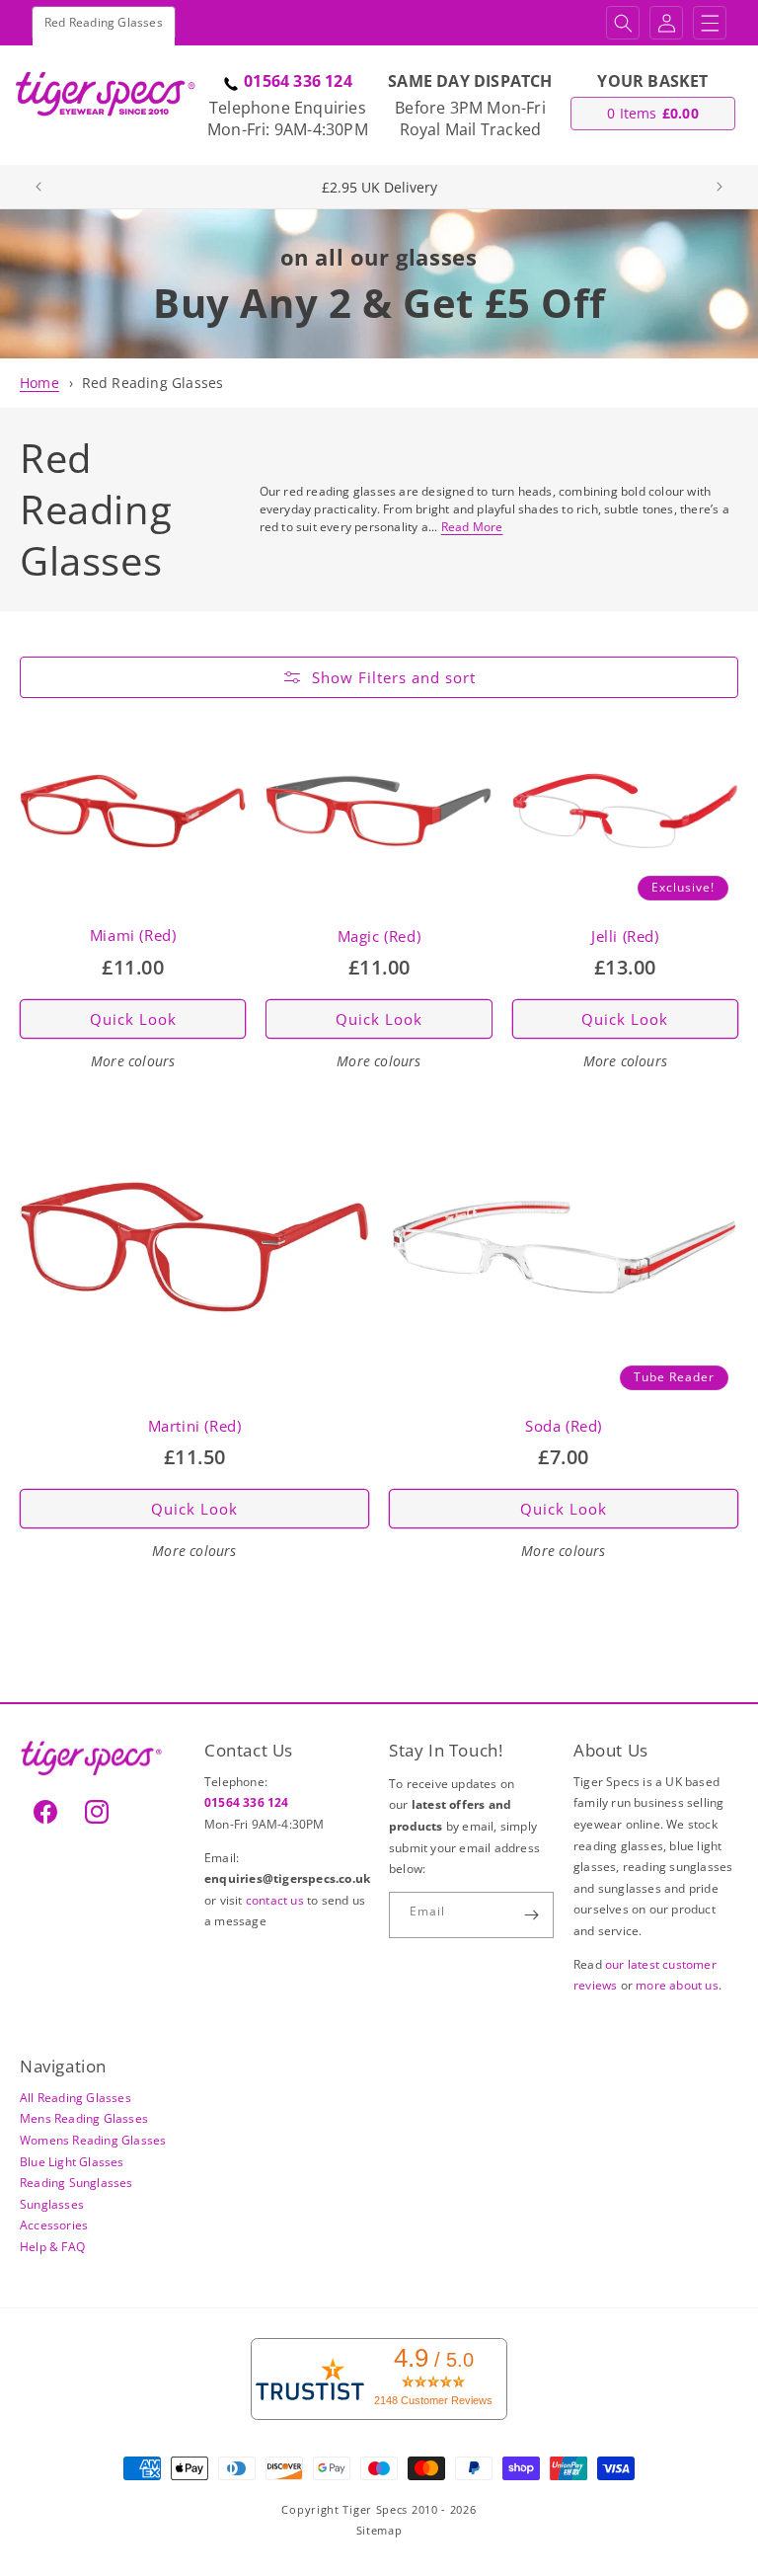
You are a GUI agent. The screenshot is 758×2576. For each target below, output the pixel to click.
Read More (472, 527)
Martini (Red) (195, 1426)
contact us (276, 1900)
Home (39, 383)
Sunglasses (52, 2204)
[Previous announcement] (38, 187)
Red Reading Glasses (153, 383)
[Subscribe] (531, 1915)
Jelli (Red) (625, 937)
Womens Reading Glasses (93, 2140)
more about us (677, 1985)
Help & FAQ (52, 2247)
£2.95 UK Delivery (379, 187)
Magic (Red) (379, 937)
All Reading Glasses (76, 2098)
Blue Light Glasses (72, 2162)
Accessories (54, 2225)
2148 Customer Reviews (433, 2400)
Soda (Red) (564, 1426)
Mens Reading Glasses (84, 2118)
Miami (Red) (133, 936)
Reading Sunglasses (76, 2183)
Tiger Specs (375, 2509)
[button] (623, 23)
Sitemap (379, 2530)
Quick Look (133, 1019)
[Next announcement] (720, 187)
